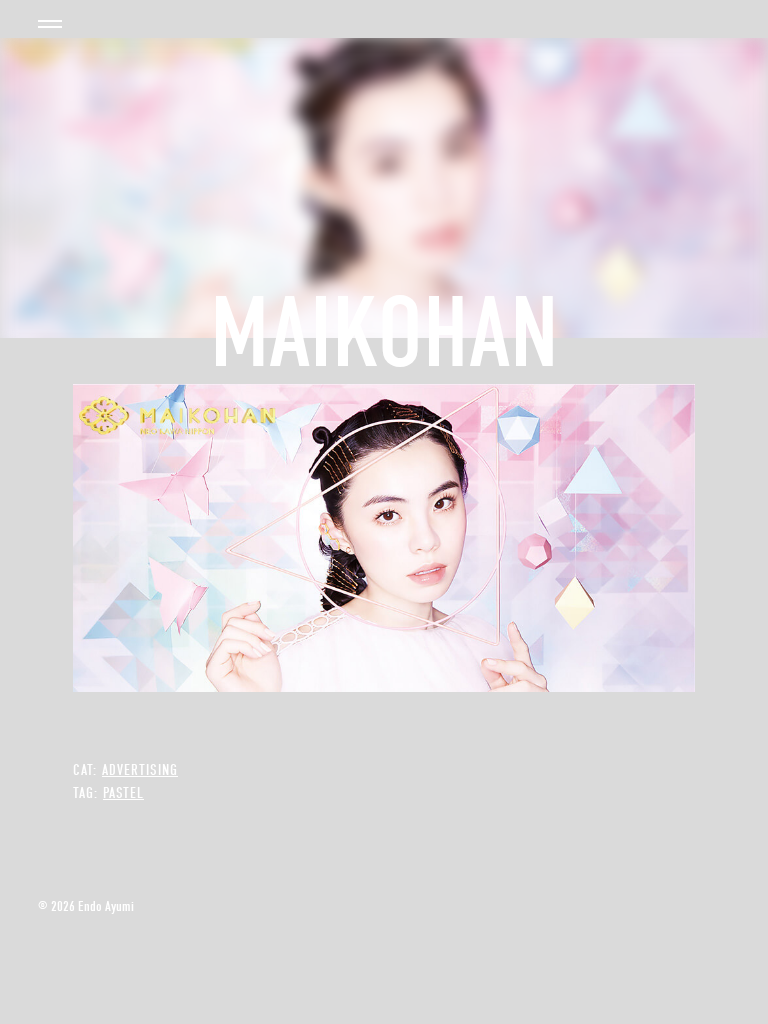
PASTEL (123, 793)
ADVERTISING (140, 770)
